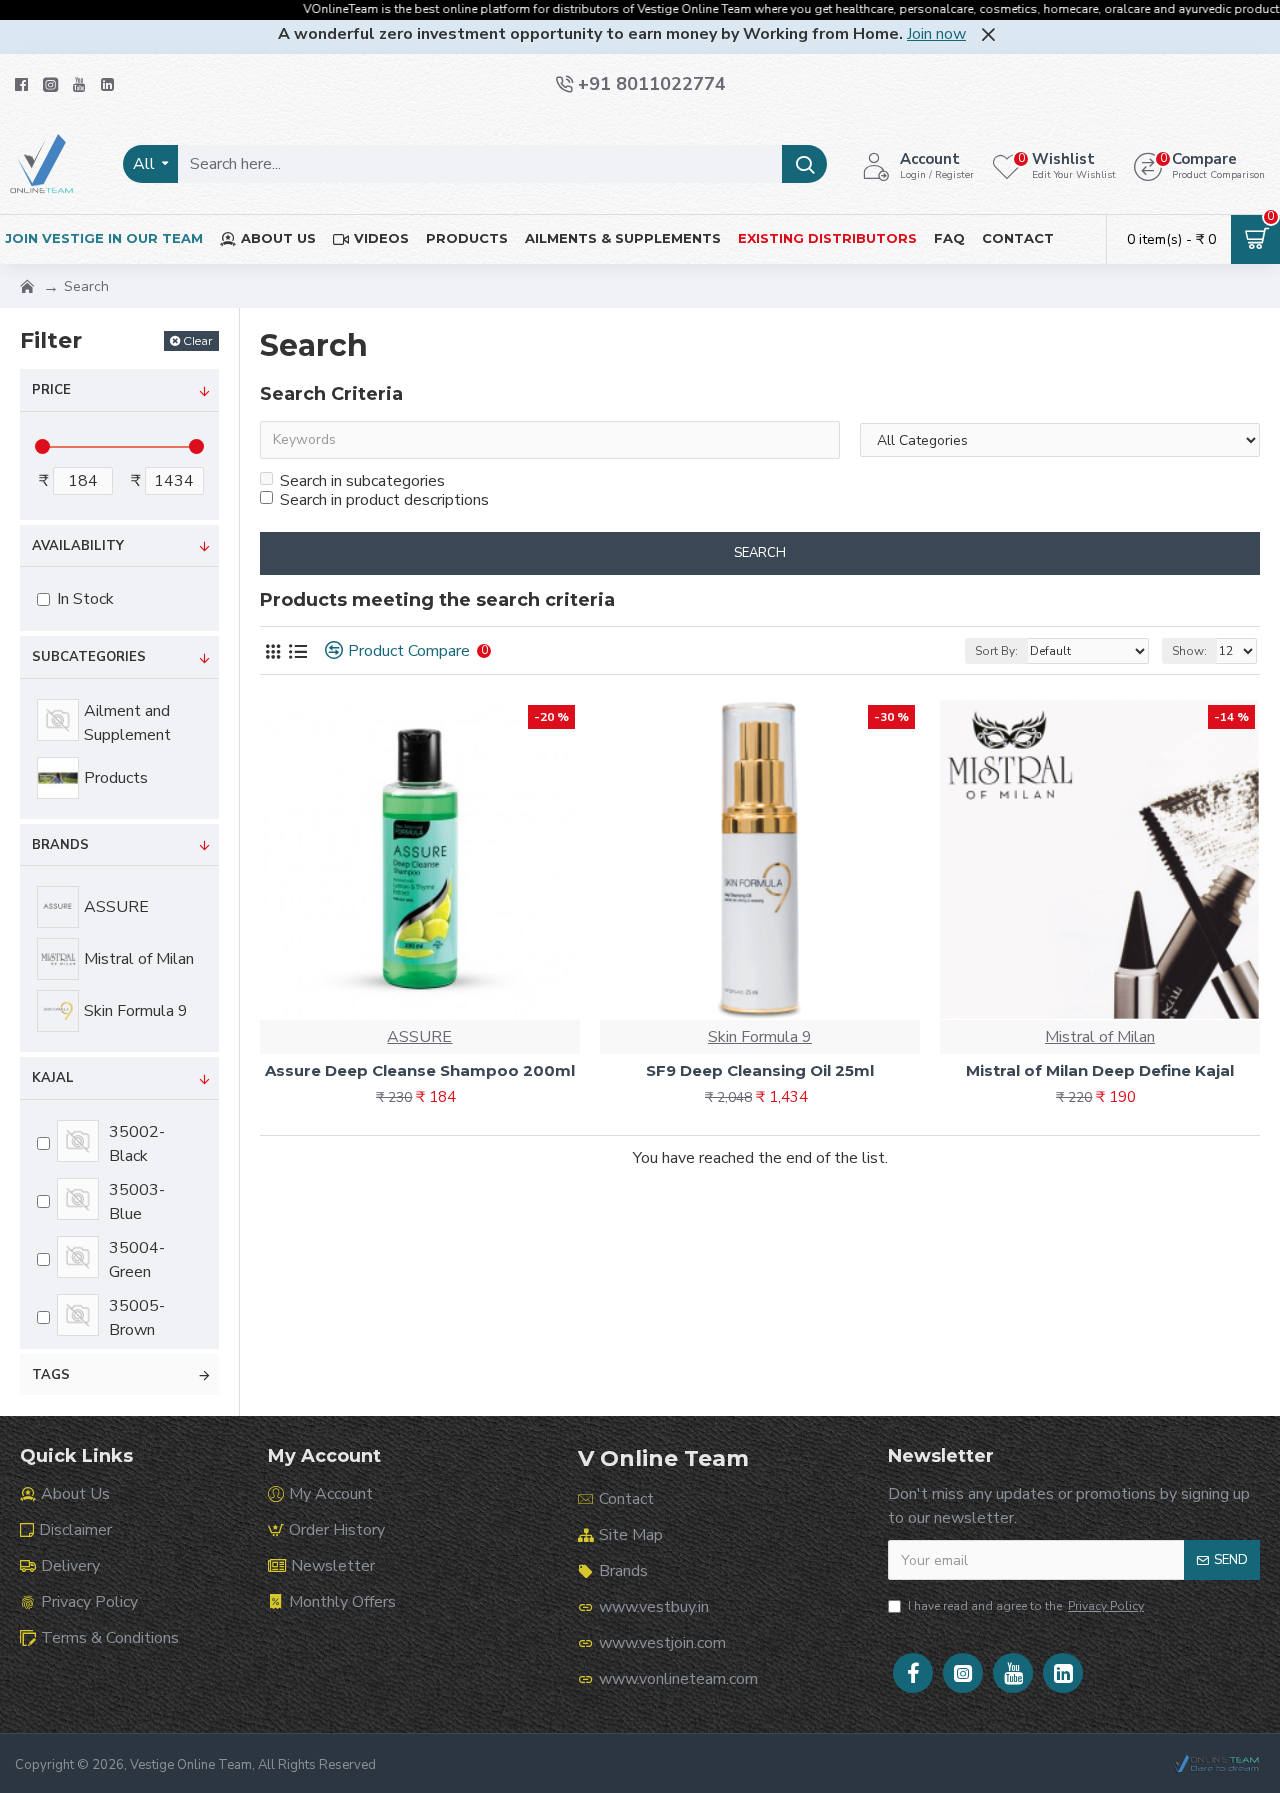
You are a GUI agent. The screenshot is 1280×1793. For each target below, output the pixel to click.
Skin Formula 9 (760, 1037)
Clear (198, 340)
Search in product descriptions (384, 500)
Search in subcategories (362, 481)
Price (51, 390)
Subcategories (89, 657)
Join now (936, 34)
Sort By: (996, 651)
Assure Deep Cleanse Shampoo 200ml (420, 1070)
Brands (60, 845)
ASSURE (419, 1037)
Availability (78, 546)
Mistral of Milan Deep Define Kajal (1100, 1070)
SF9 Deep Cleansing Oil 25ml (760, 1070)
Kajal (53, 1078)
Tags (51, 1375)
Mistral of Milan (1100, 1037)
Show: (1189, 651)
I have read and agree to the (1026, 1606)
